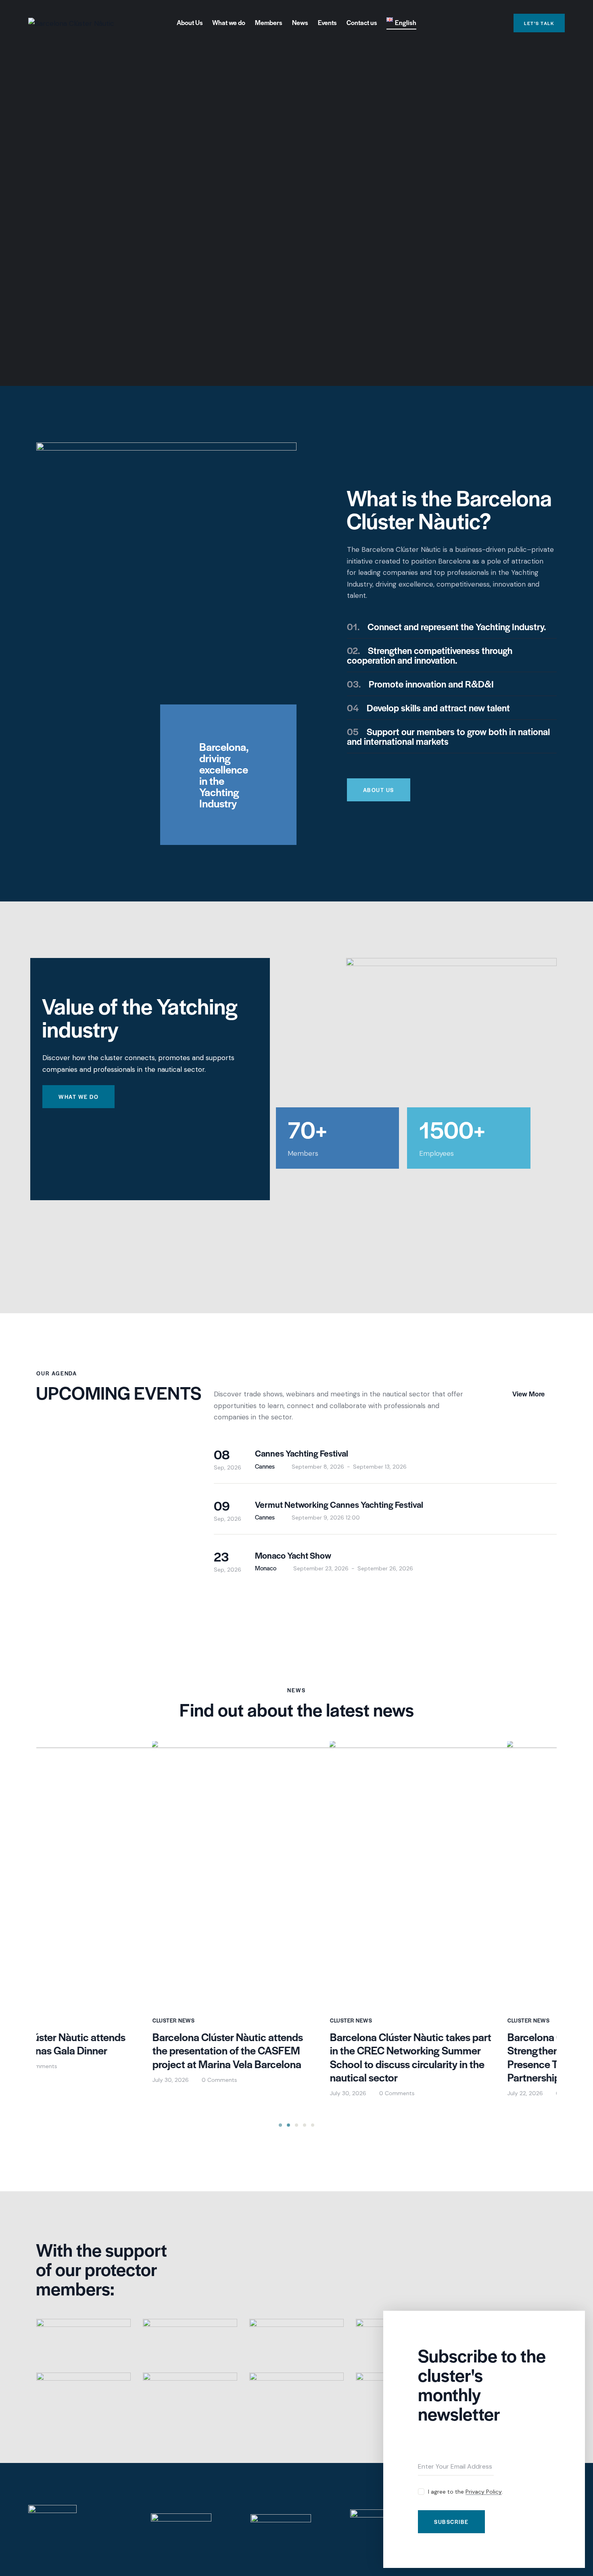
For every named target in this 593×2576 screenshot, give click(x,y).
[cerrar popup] (572, 2323)
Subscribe (451, 2522)
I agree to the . (466, 2492)
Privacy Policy (484, 2492)
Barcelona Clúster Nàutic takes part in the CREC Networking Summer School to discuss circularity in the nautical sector (294, 2057)
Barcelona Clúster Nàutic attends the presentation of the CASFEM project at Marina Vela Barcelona (112, 2051)
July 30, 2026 (54, 2080)
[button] (280, 2125)
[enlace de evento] (385, 1458)
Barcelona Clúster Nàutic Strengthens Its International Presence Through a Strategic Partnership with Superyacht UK (464, 2057)
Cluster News (57, 2020)
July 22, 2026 (409, 2093)
